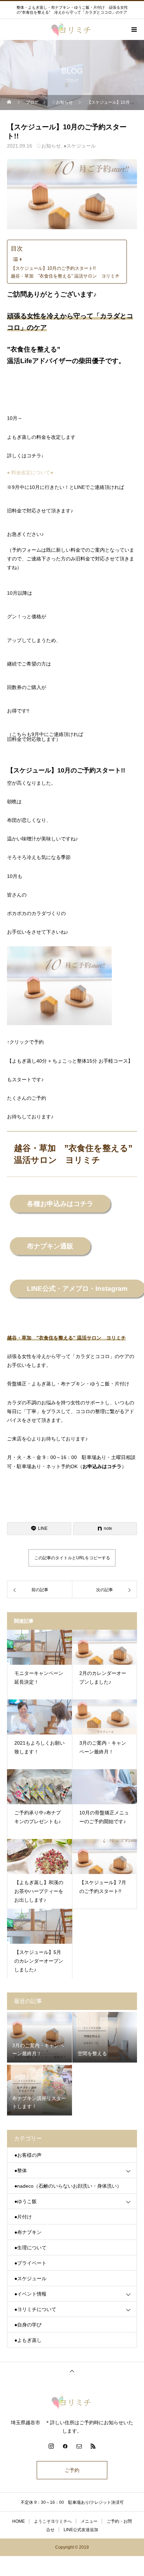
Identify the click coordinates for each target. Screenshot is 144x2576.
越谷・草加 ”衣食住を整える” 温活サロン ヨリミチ (65, 276)
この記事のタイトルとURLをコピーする (72, 1558)
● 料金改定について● (30, 472)
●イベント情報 (30, 2294)
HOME (19, 2521)
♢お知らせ (49, 146)
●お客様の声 (28, 2155)
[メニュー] (134, 29)
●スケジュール (80, 146)
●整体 (21, 2170)
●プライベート (30, 2263)
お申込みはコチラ (102, 1466)
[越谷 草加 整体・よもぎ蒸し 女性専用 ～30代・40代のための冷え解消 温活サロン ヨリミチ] (72, 2402)
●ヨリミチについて (35, 2309)
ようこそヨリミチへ (53, 2521)
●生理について (30, 2248)
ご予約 (72, 2470)
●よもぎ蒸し (28, 2340)
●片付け (23, 2217)
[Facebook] (65, 2446)
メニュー (89, 2521)
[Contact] (79, 2446)
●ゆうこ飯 (26, 2201)
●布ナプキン (28, 2232)
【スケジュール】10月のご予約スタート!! (53, 268)
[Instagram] (51, 2446)
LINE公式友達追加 (81, 2530)
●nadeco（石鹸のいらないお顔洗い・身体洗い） (68, 2186)
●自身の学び (28, 2325)
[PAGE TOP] (72, 2371)
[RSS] (93, 2446)
